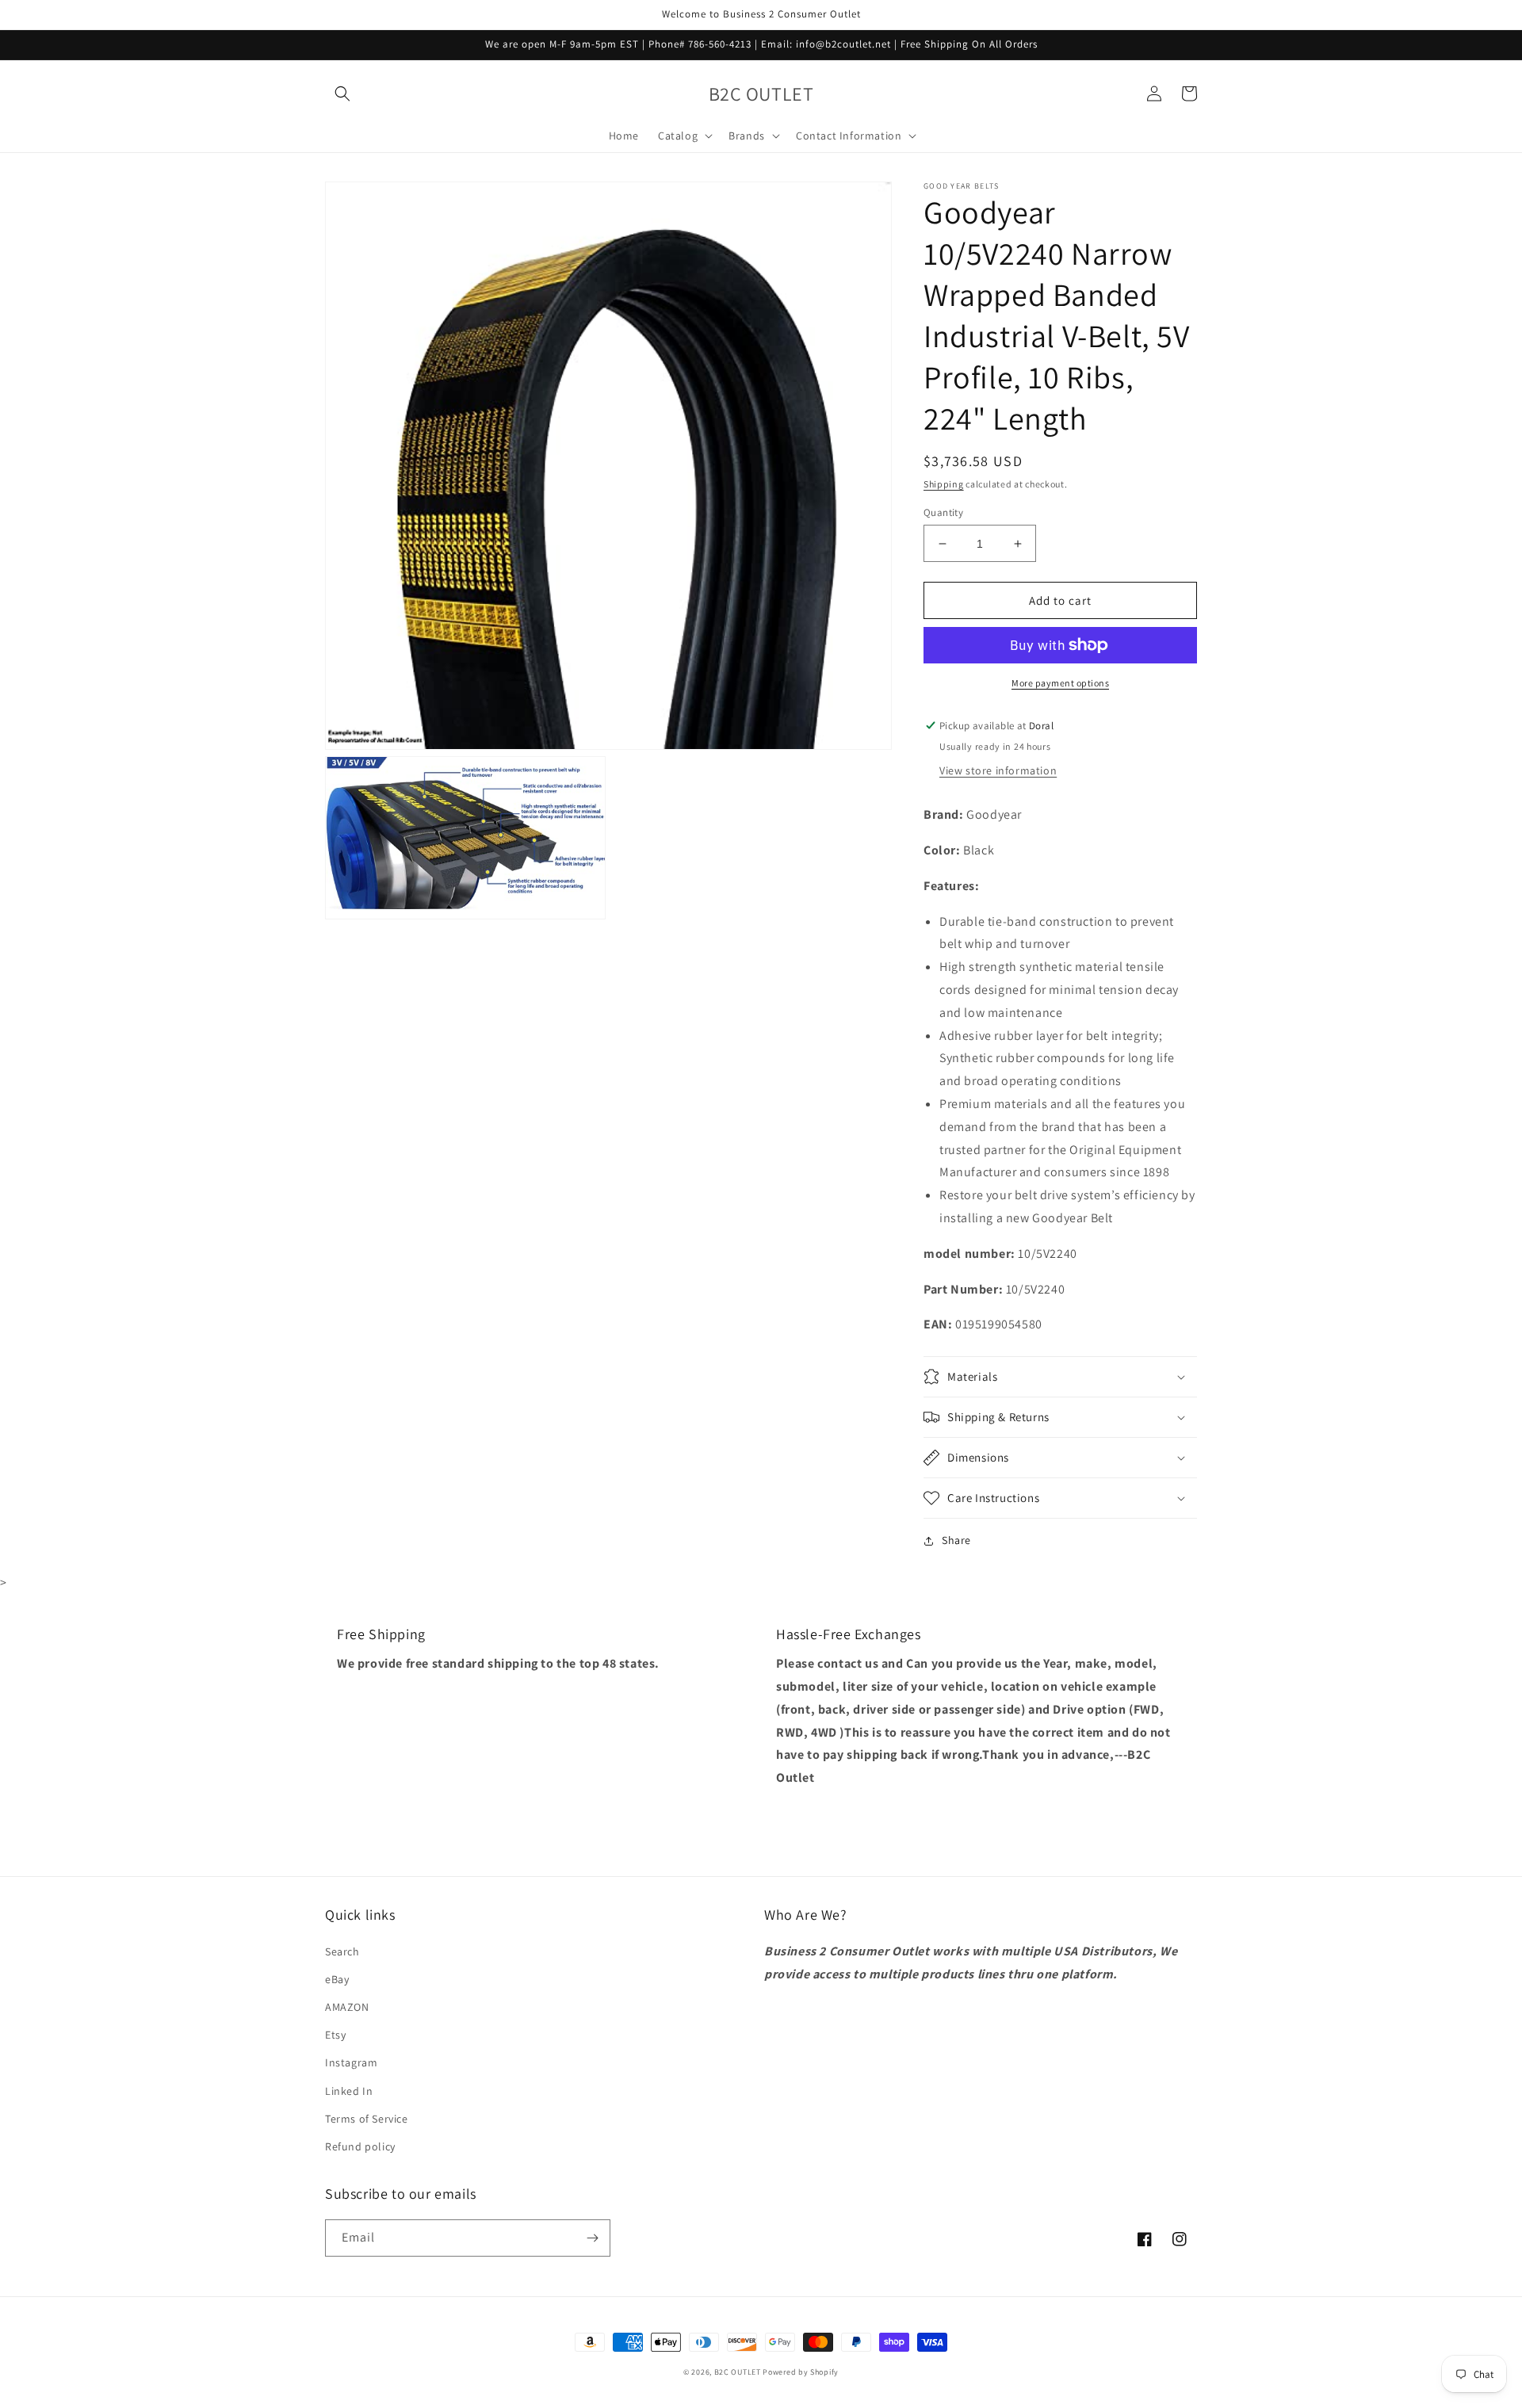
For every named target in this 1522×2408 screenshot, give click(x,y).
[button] (342, 94)
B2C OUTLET (738, 2372)
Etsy (335, 2035)
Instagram (351, 2062)
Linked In (349, 2091)
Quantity (943, 512)
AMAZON (347, 2007)
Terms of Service (367, 2119)
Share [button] (956, 1540)
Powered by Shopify (801, 2372)
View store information (998, 770)
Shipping (944, 484)
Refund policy (360, 2146)
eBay (337, 1979)
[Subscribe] (592, 2238)
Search (342, 1951)
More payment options (1060, 683)
